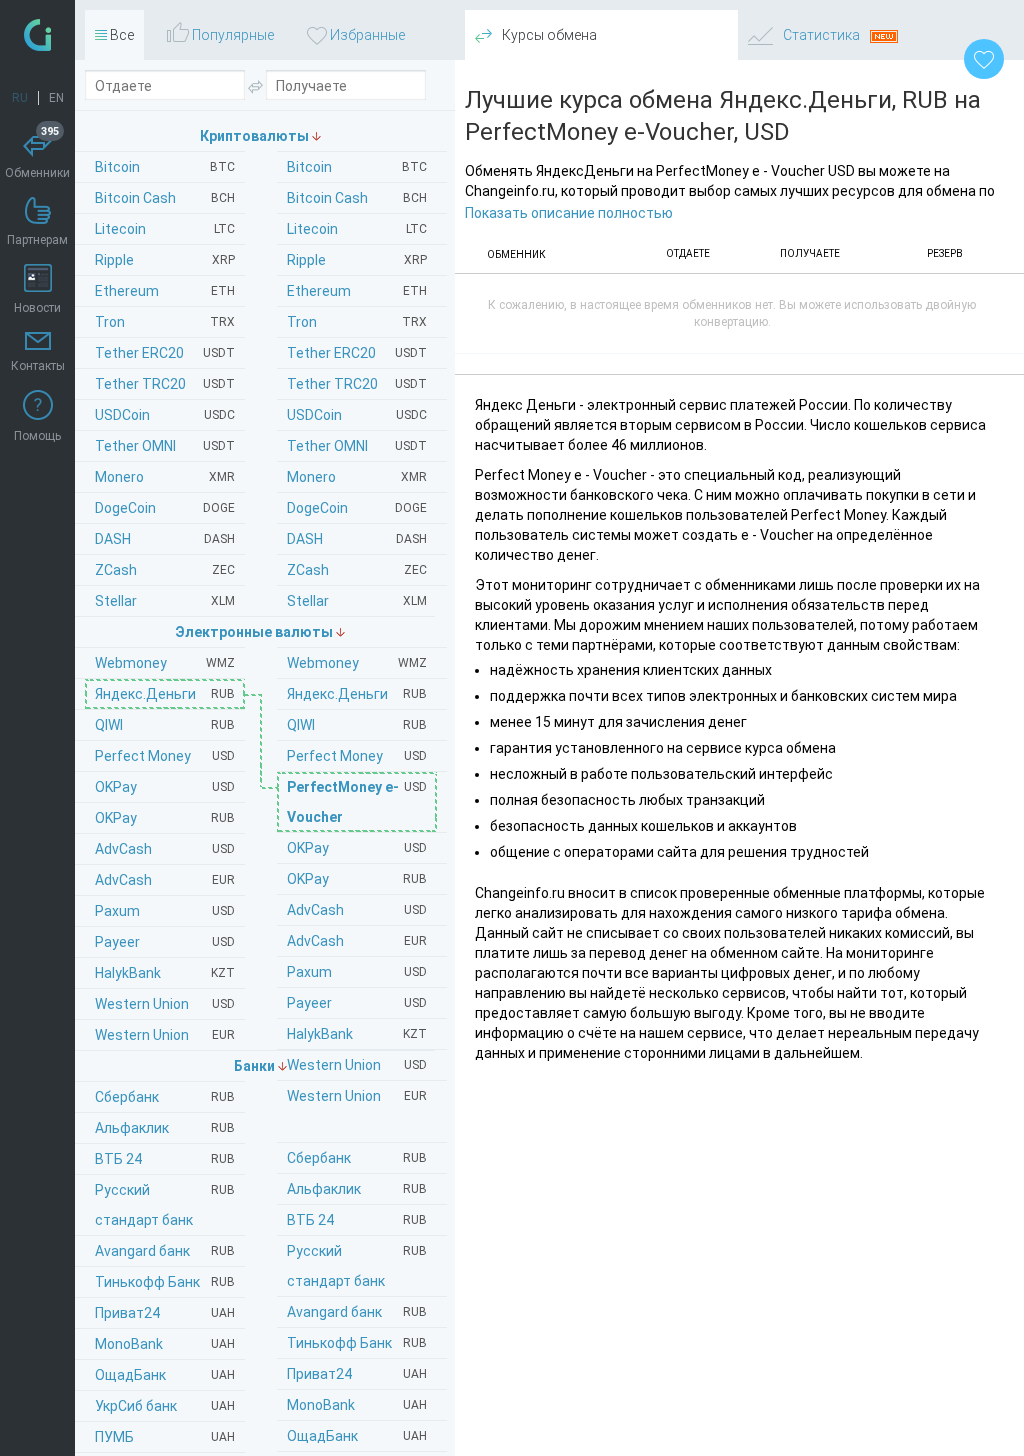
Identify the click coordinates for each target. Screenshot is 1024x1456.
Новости (37, 308)
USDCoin (357, 415)
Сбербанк (357, 1158)
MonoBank (357, 1405)
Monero (357, 477)
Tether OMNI (357, 446)
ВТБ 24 (357, 1220)
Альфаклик (357, 1189)
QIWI (357, 725)
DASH (357, 539)
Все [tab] (120, 35)
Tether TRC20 (357, 384)
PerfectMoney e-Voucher (357, 802)
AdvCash (357, 910)
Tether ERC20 (357, 353)
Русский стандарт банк (357, 1266)
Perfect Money (357, 756)
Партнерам (37, 240)
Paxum (357, 972)
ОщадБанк (357, 1436)
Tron (357, 322)
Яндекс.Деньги (357, 694)
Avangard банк (357, 1312)
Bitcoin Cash (357, 198)
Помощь (37, 436)
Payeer (357, 1003)
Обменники (37, 155)
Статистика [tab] (821, 35)
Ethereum (357, 291)
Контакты (38, 366)
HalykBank (357, 1034)
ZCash (357, 570)
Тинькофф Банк (357, 1343)
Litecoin (357, 229)
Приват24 (357, 1374)
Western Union (357, 1065)
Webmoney (357, 663)
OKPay (357, 848)
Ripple (357, 260)
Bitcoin (357, 167)
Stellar (357, 601)
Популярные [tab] (231, 35)
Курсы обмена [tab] (548, 35)
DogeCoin (357, 508)
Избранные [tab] (366, 35)
